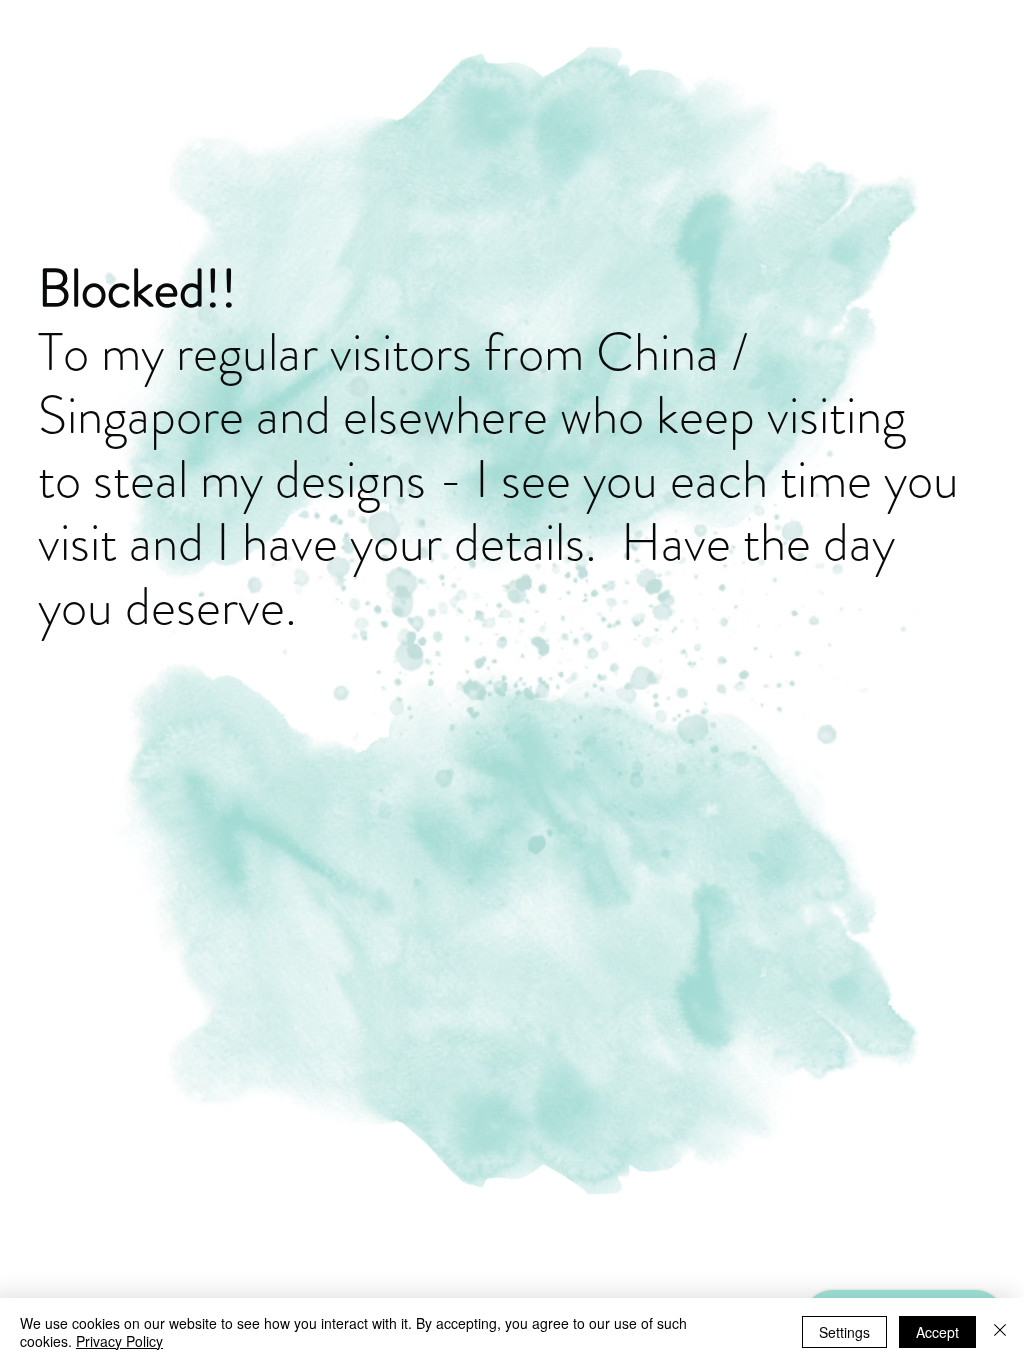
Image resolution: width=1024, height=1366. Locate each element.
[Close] (1000, 1332)
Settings (844, 1332)
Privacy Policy (119, 1341)
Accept (937, 1332)
